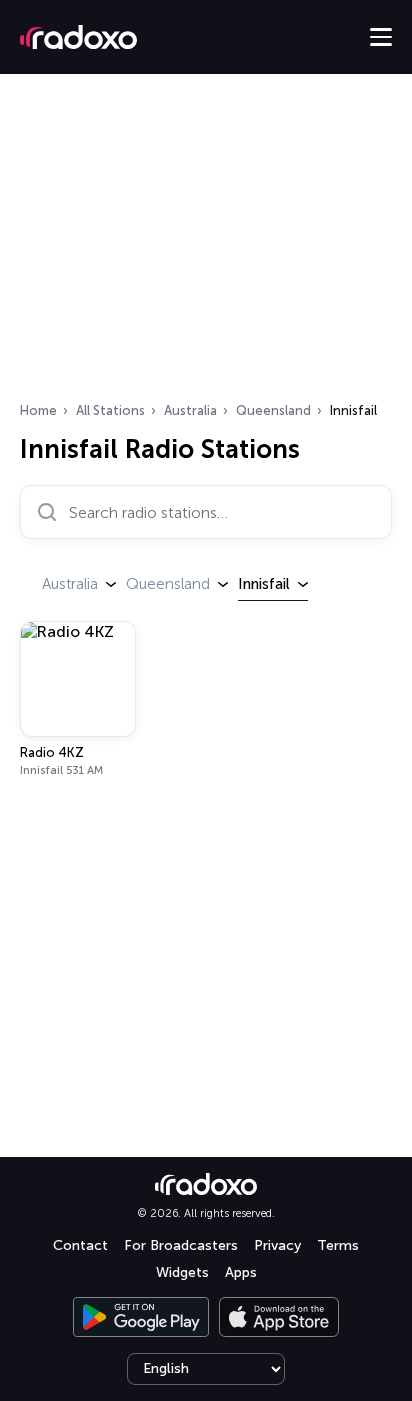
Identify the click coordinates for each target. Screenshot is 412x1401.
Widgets (182, 1272)
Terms (338, 1245)
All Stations (110, 410)
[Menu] (381, 37)
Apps (241, 1272)
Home (38, 410)
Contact (80, 1245)
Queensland (273, 410)
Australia (190, 410)
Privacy (277, 1245)
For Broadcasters (181, 1245)
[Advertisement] (206, 244)
